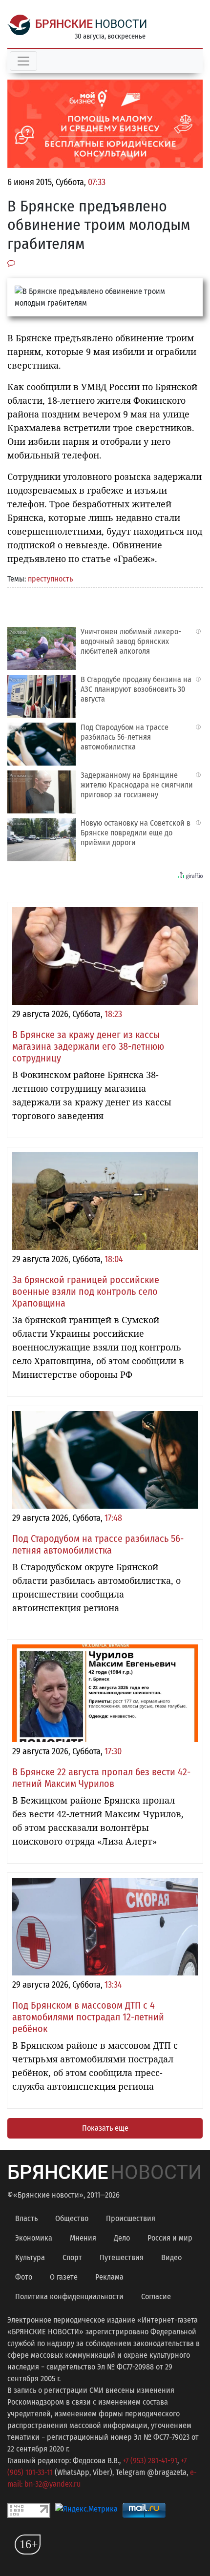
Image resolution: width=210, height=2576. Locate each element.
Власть (26, 2218)
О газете (64, 2277)
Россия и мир (170, 2238)
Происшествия (131, 2218)
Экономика (34, 2238)
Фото (24, 2277)
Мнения (83, 2238)
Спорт (72, 2257)
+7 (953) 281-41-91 (150, 2461)
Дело (122, 2238)
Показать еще (105, 2128)
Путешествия (122, 2257)
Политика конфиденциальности (69, 2296)
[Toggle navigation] (23, 61)
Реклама (109, 2277)
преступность (50, 579)
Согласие (156, 2296)
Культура (30, 2257)
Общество (72, 2218)
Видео (171, 2257)
